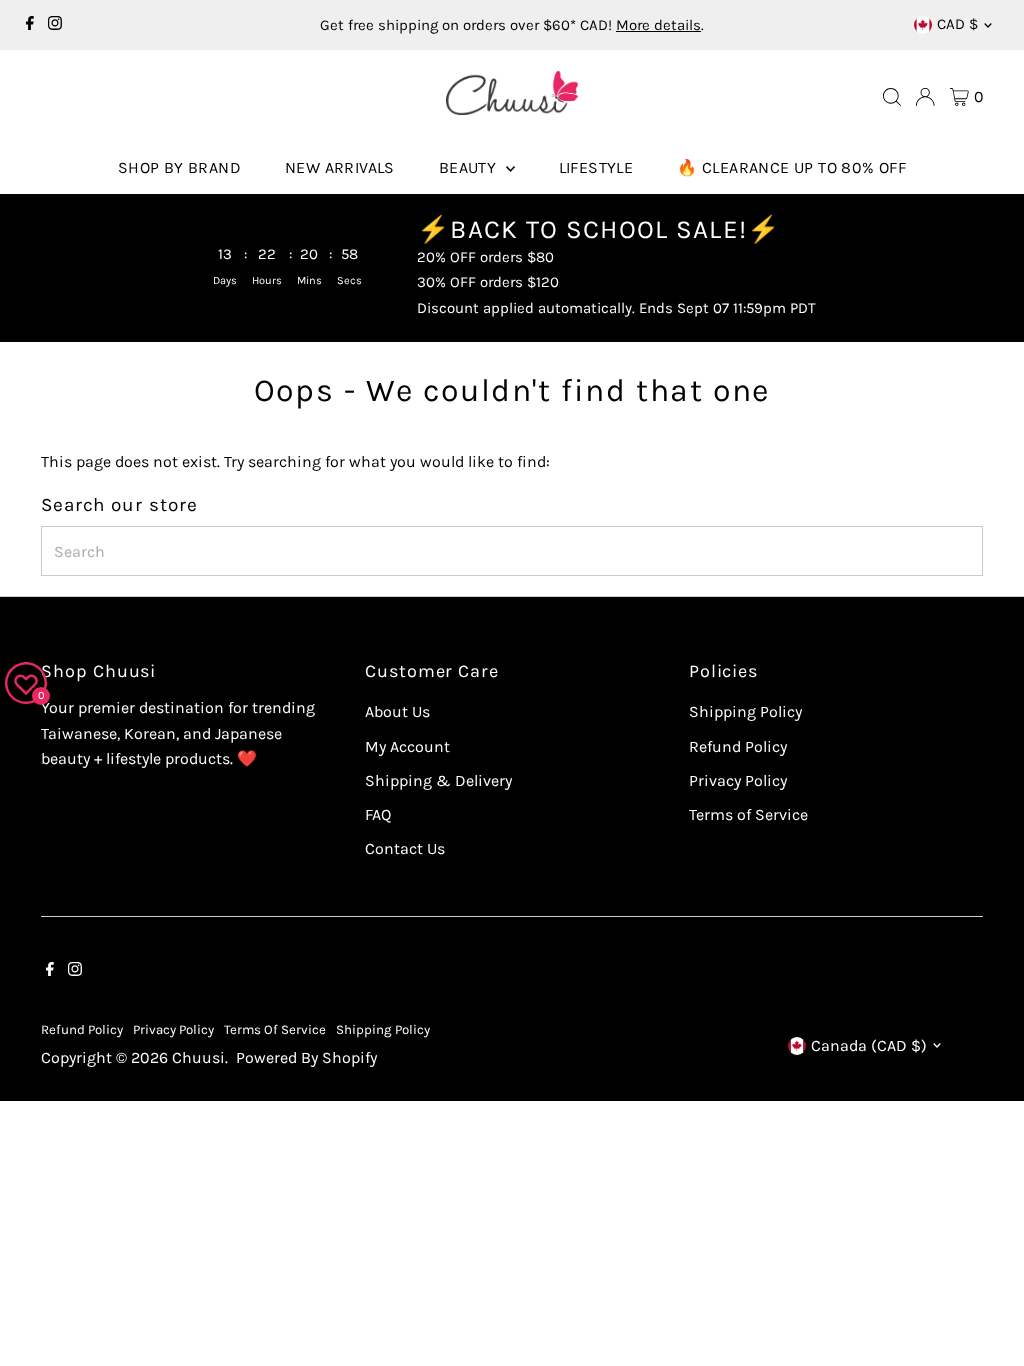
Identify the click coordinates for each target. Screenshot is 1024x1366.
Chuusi (198, 1057)
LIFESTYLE (596, 167)
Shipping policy (383, 1029)
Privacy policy (173, 1029)
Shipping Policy (745, 711)
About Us (397, 711)
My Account (407, 746)
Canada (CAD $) (869, 1045)
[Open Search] (892, 97)
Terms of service (275, 1029)
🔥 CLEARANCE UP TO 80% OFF (791, 167)
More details (658, 25)
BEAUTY (470, 167)
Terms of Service (748, 814)
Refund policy (82, 1029)
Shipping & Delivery (438, 780)
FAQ (378, 814)
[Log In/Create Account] (925, 97)
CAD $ (957, 24)
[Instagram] (55, 25)
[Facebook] (30, 25)
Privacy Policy (738, 780)
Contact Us (405, 848)
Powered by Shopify (306, 1057)
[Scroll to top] (984, 1311)
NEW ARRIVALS (340, 167)
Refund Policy (738, 746)
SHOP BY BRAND (179, 167)
